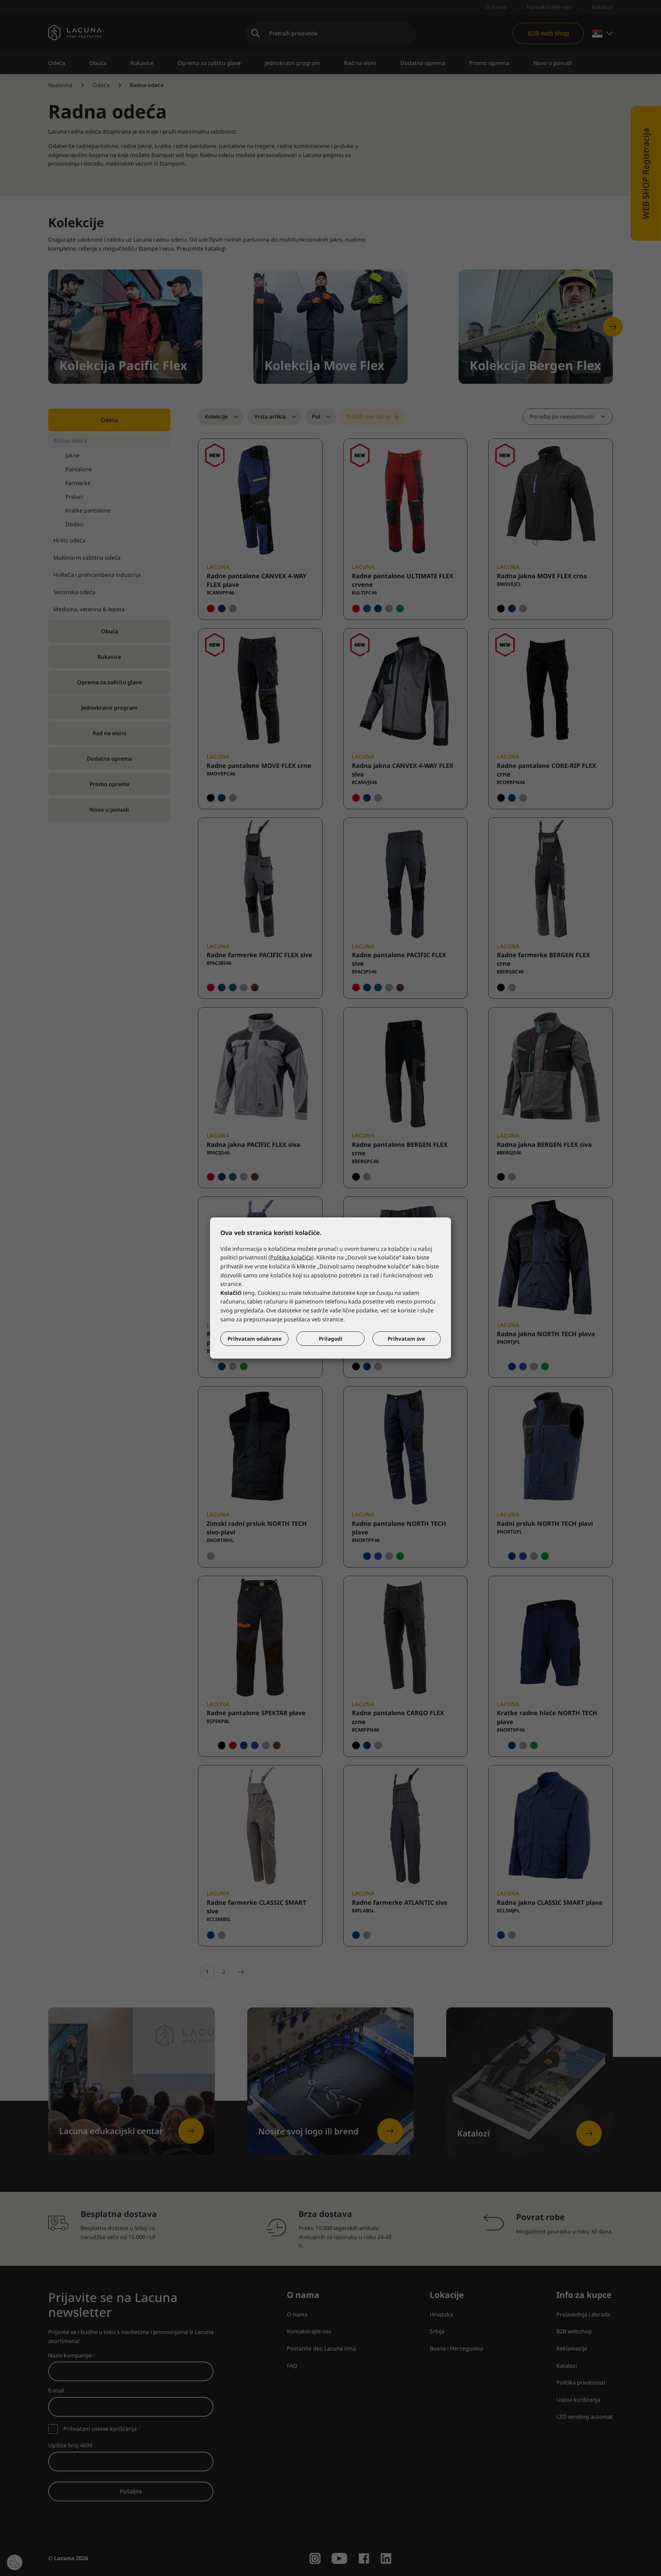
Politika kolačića (291, 1257)
